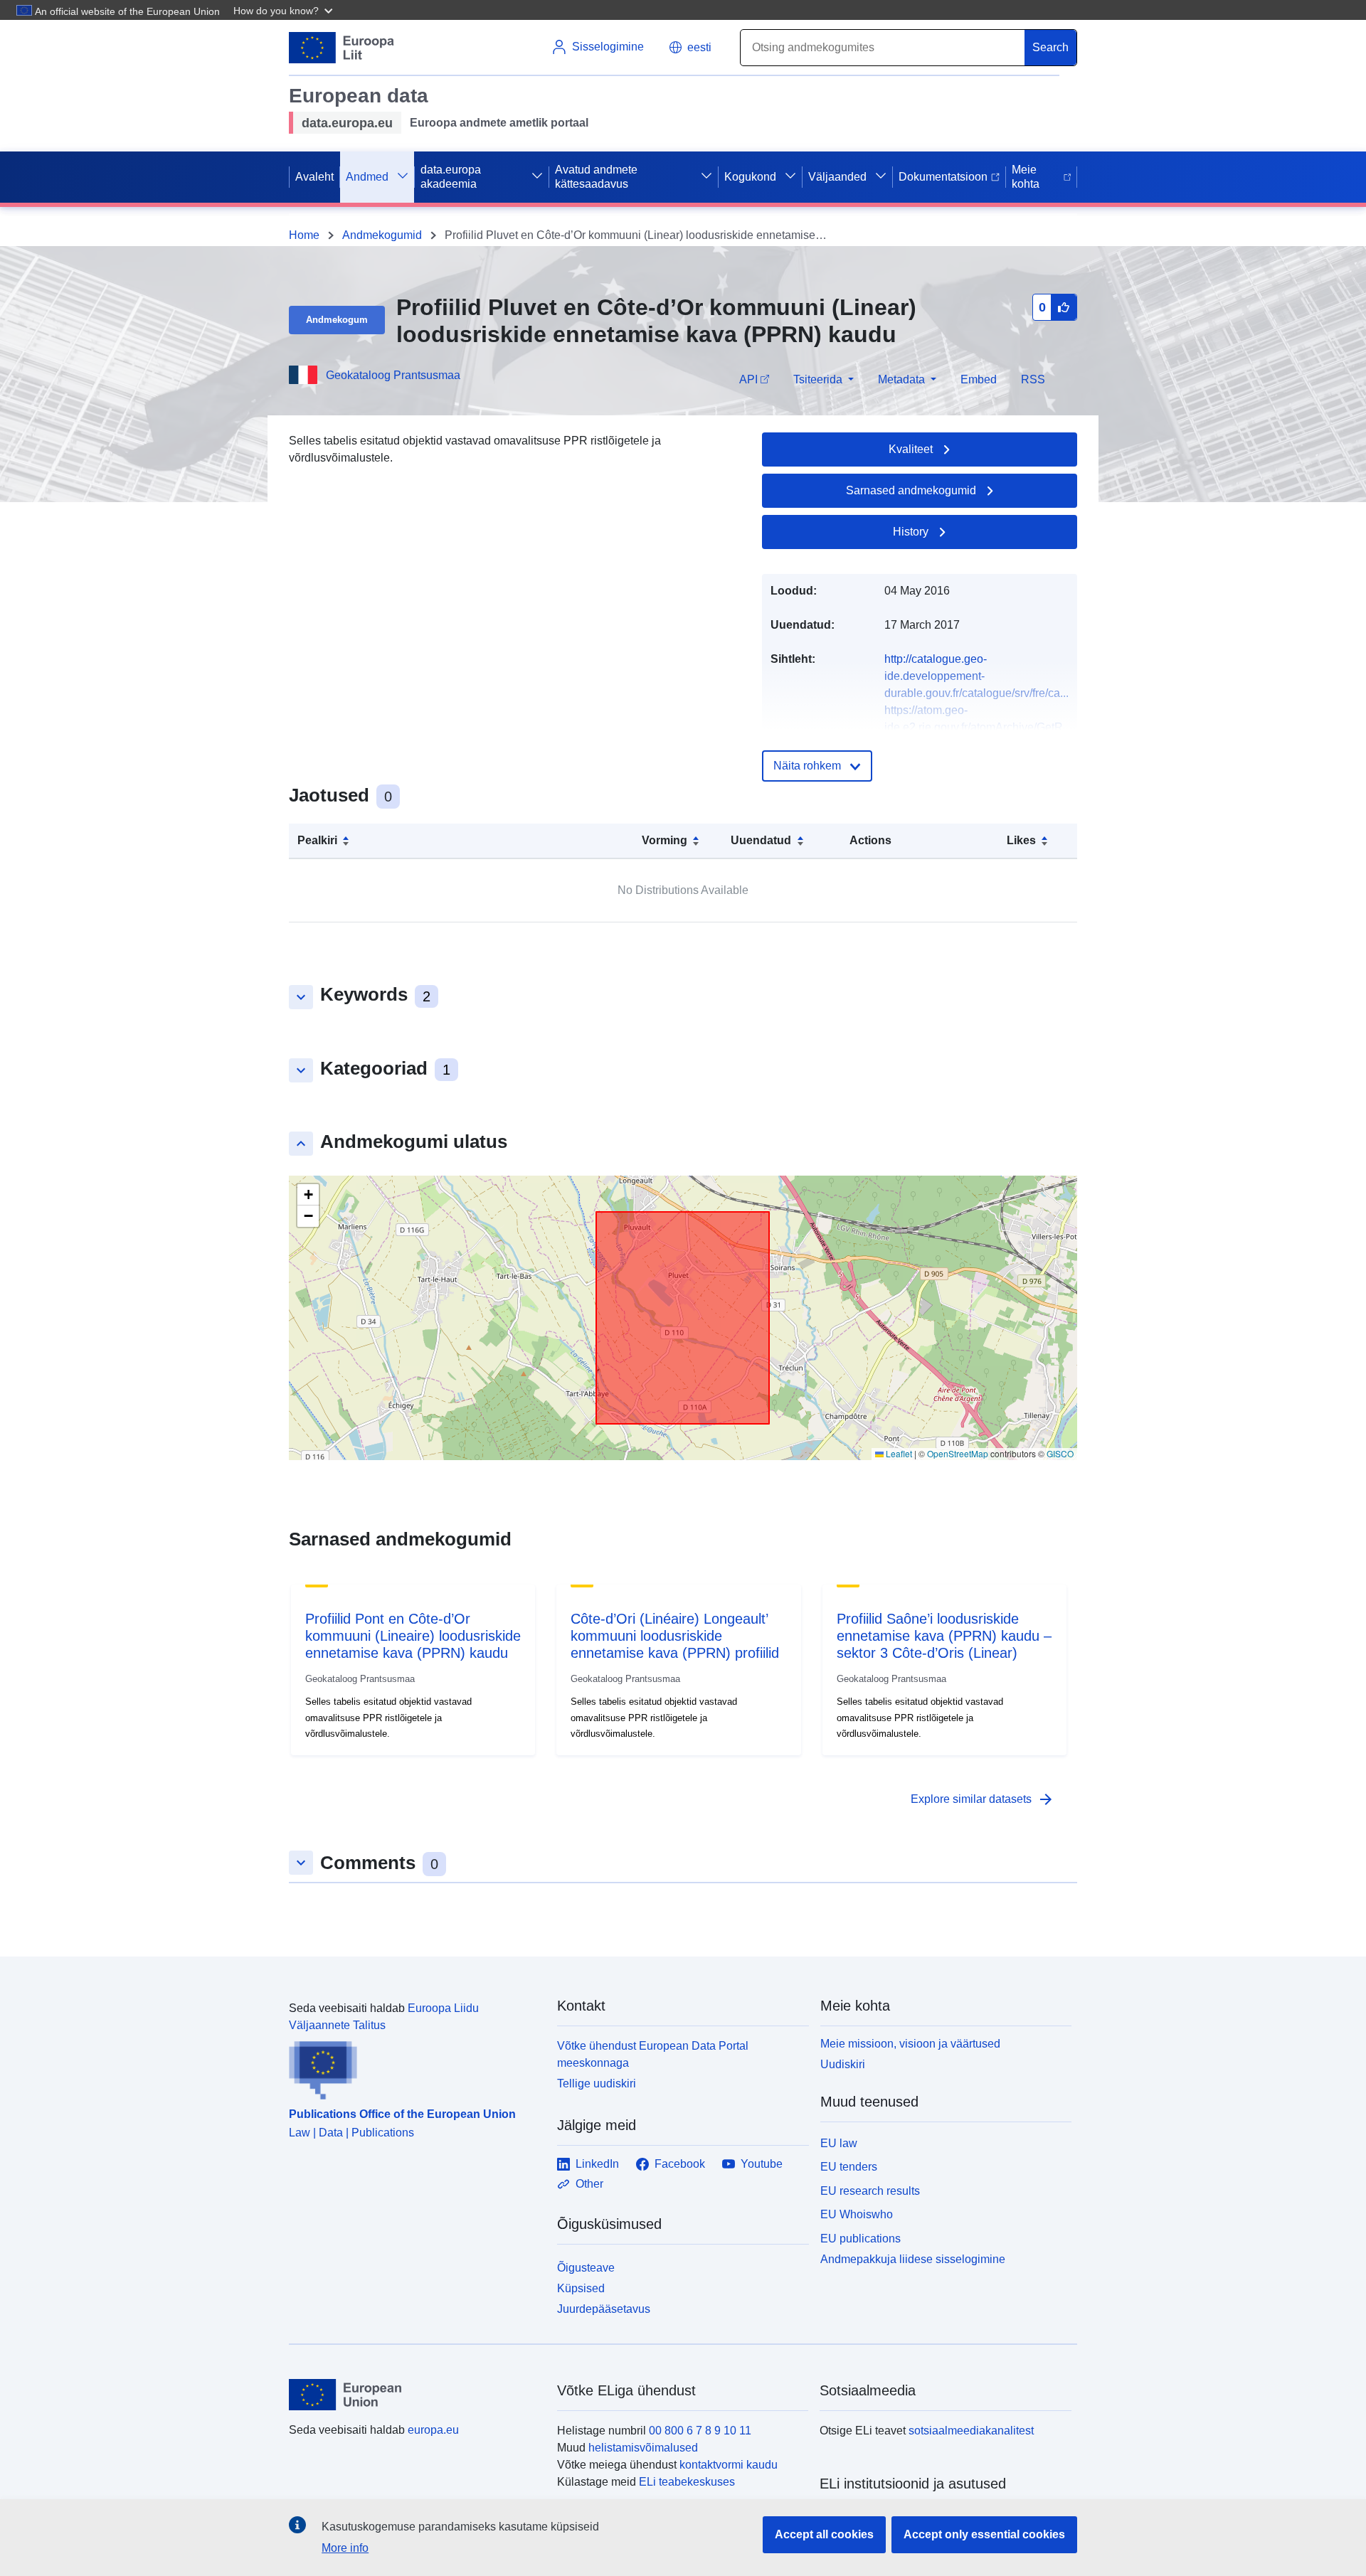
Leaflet (898, 1453)
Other (589, 2184)
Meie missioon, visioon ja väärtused (910, 2044)
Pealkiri (317, 840)
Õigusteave (586, 2268)
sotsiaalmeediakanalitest (971, 2431)
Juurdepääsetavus (604, 2309)
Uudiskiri (843, 2064)
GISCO (1060, 1453)
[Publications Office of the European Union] (414, 2067)
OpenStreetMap (958, 1453)
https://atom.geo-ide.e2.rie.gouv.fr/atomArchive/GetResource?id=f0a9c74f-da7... (974, 727)
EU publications (861, 2239)
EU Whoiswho (857, 2214)
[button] (285, 10)
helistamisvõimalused (643, 2448)
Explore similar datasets (983, 1799)
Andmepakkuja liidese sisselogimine (913, 2259)
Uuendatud (761, 840)
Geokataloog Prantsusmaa (393, 375)
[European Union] (415, 2395)
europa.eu (433, 2430)
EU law (839, 2143)
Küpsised (581, 2288)
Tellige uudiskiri (597, 2083)
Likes (1021, 840)
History (911, 532)
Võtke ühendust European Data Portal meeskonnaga (653, 2054)
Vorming (665, 840)
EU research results (870, 2191)
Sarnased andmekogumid (911, 490)
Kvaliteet (911, 449)
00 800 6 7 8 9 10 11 (700, 2431)
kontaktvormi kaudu (729, 2465)
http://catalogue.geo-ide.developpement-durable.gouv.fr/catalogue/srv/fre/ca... (976, 676)
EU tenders (849, 2167)
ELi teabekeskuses (687, 2482)
